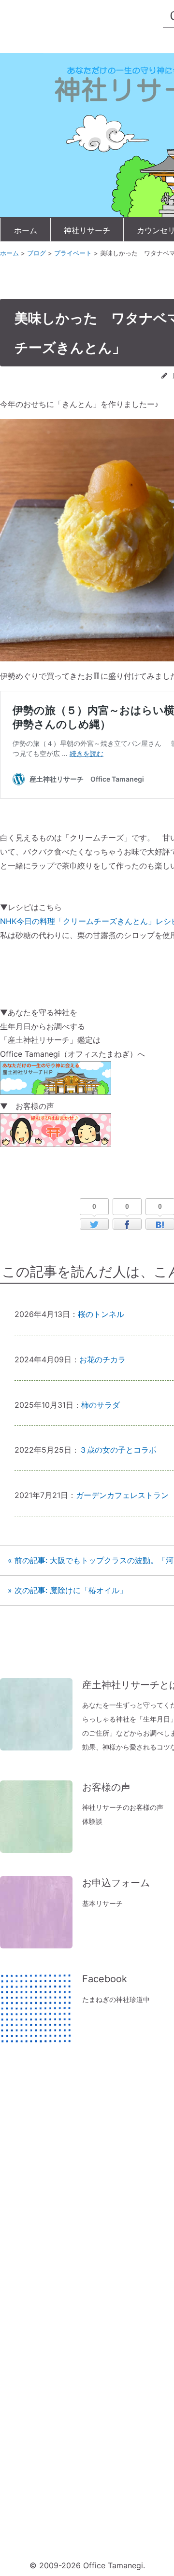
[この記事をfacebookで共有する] (127, 1224)
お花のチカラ (102, 1359)
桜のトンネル (101, 1314)
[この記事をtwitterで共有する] (94, 1224)
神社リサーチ (87, 230)
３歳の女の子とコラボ (118, 1450)
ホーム (26, 230)
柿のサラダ (101, 1405)
